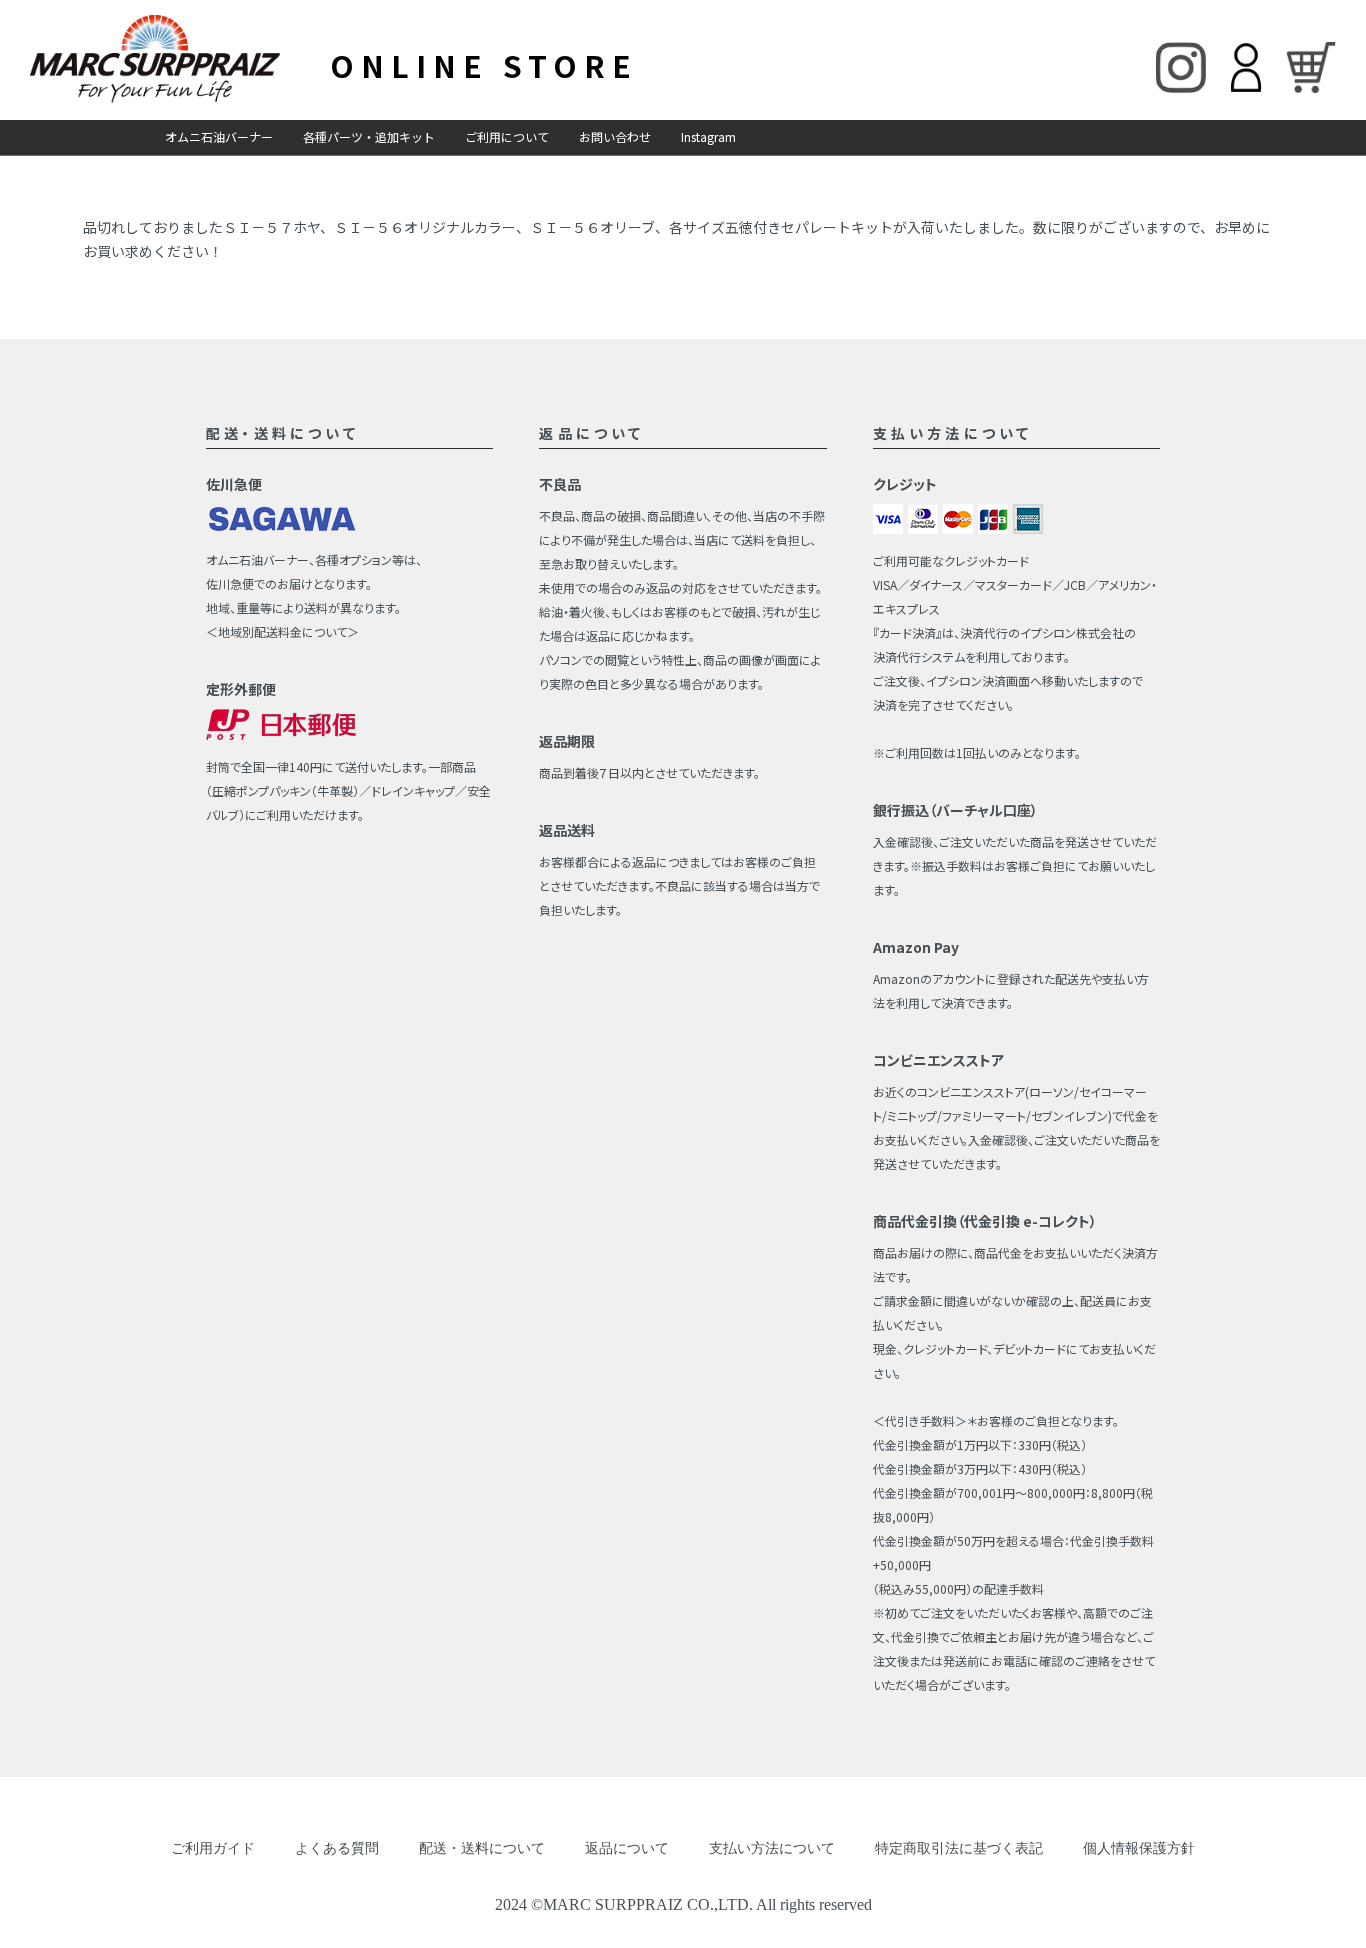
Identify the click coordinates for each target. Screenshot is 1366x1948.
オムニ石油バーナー (219, 136)
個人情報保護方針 (1139, 1848)
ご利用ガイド (213, 1848)
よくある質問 (337, 1848)
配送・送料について (482, 1848)
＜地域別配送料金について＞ (282, 631)
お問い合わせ (615, 136)
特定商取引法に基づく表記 (959, 1848)
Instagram (708, 136)
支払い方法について (772, 1848)
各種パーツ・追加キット (369, 136)
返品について (627, 1848)
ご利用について (507, 136)
